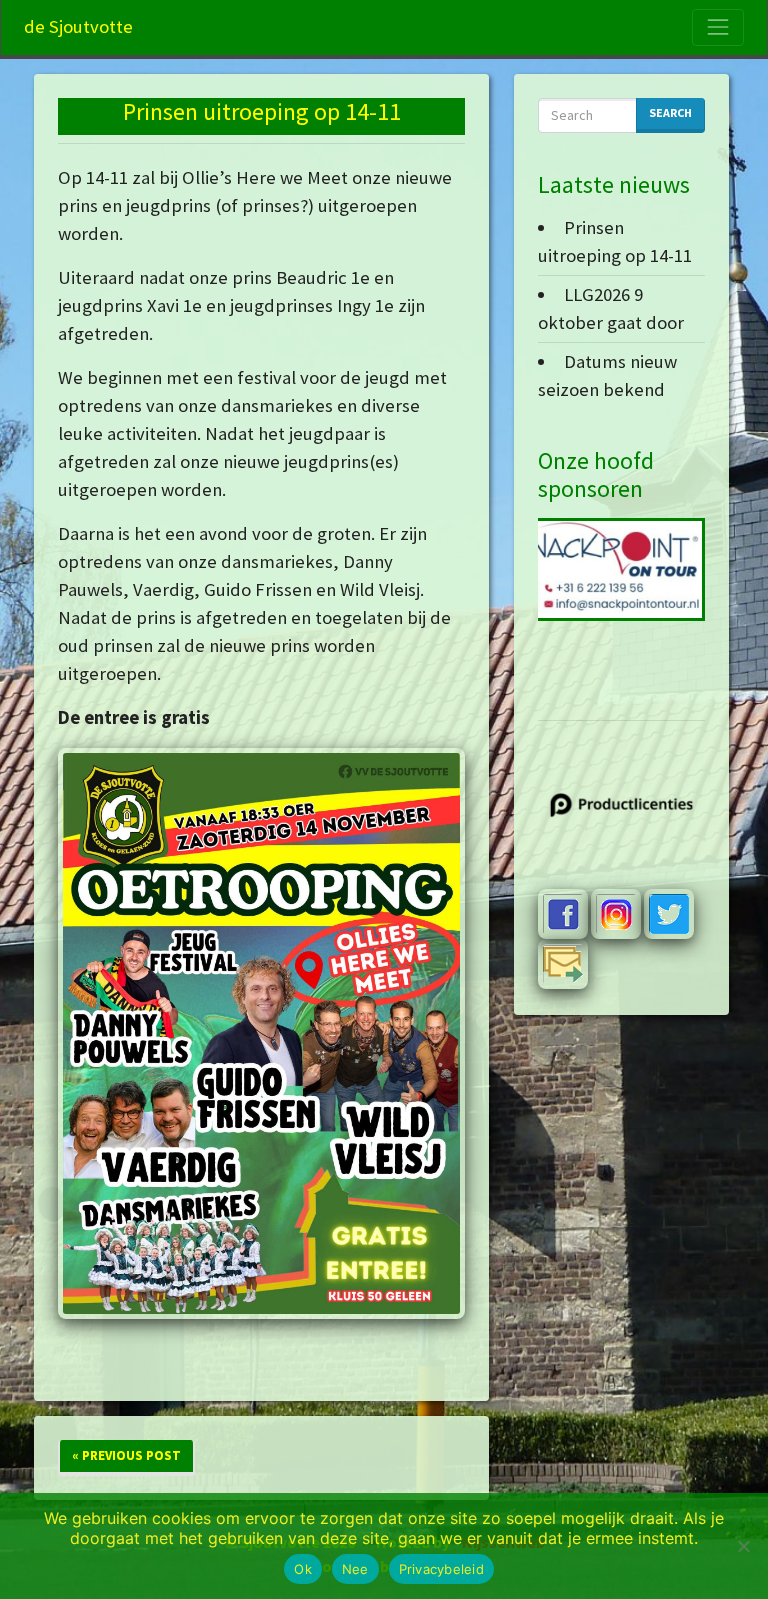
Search (670, 112)
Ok (303, 1569)
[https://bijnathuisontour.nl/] (606, 569)
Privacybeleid (441, 1569)
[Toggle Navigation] (718, 27)
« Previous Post (126, 1455)
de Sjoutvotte (78, 26)
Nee (355, 1569)
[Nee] (743, 1546)
